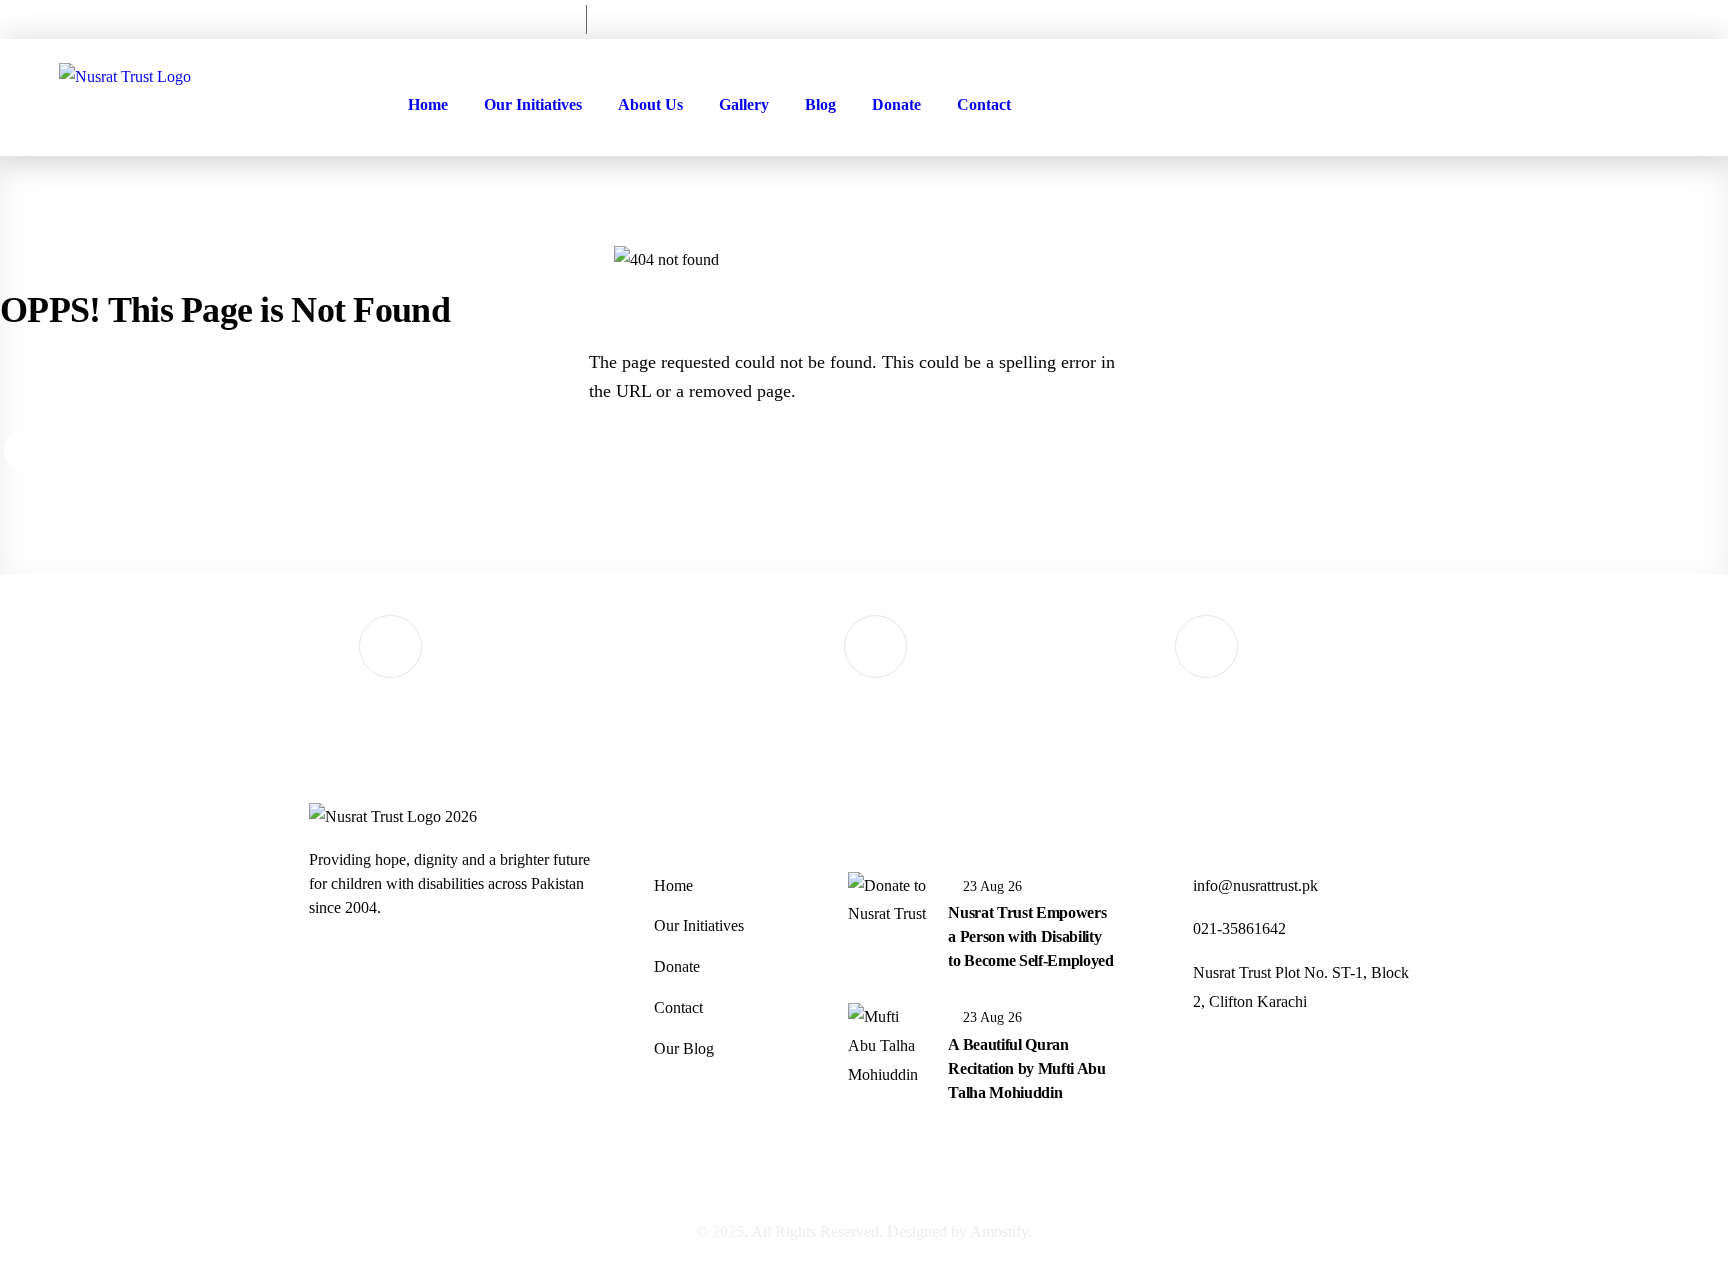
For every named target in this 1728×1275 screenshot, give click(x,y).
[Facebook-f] (1621, 17)
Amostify (999, 1231)
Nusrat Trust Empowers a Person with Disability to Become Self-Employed (1031, 936)
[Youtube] (1657, 17)
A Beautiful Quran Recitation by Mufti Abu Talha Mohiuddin (1027, 1068)
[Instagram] (1639, 17)
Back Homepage (111, 451)
